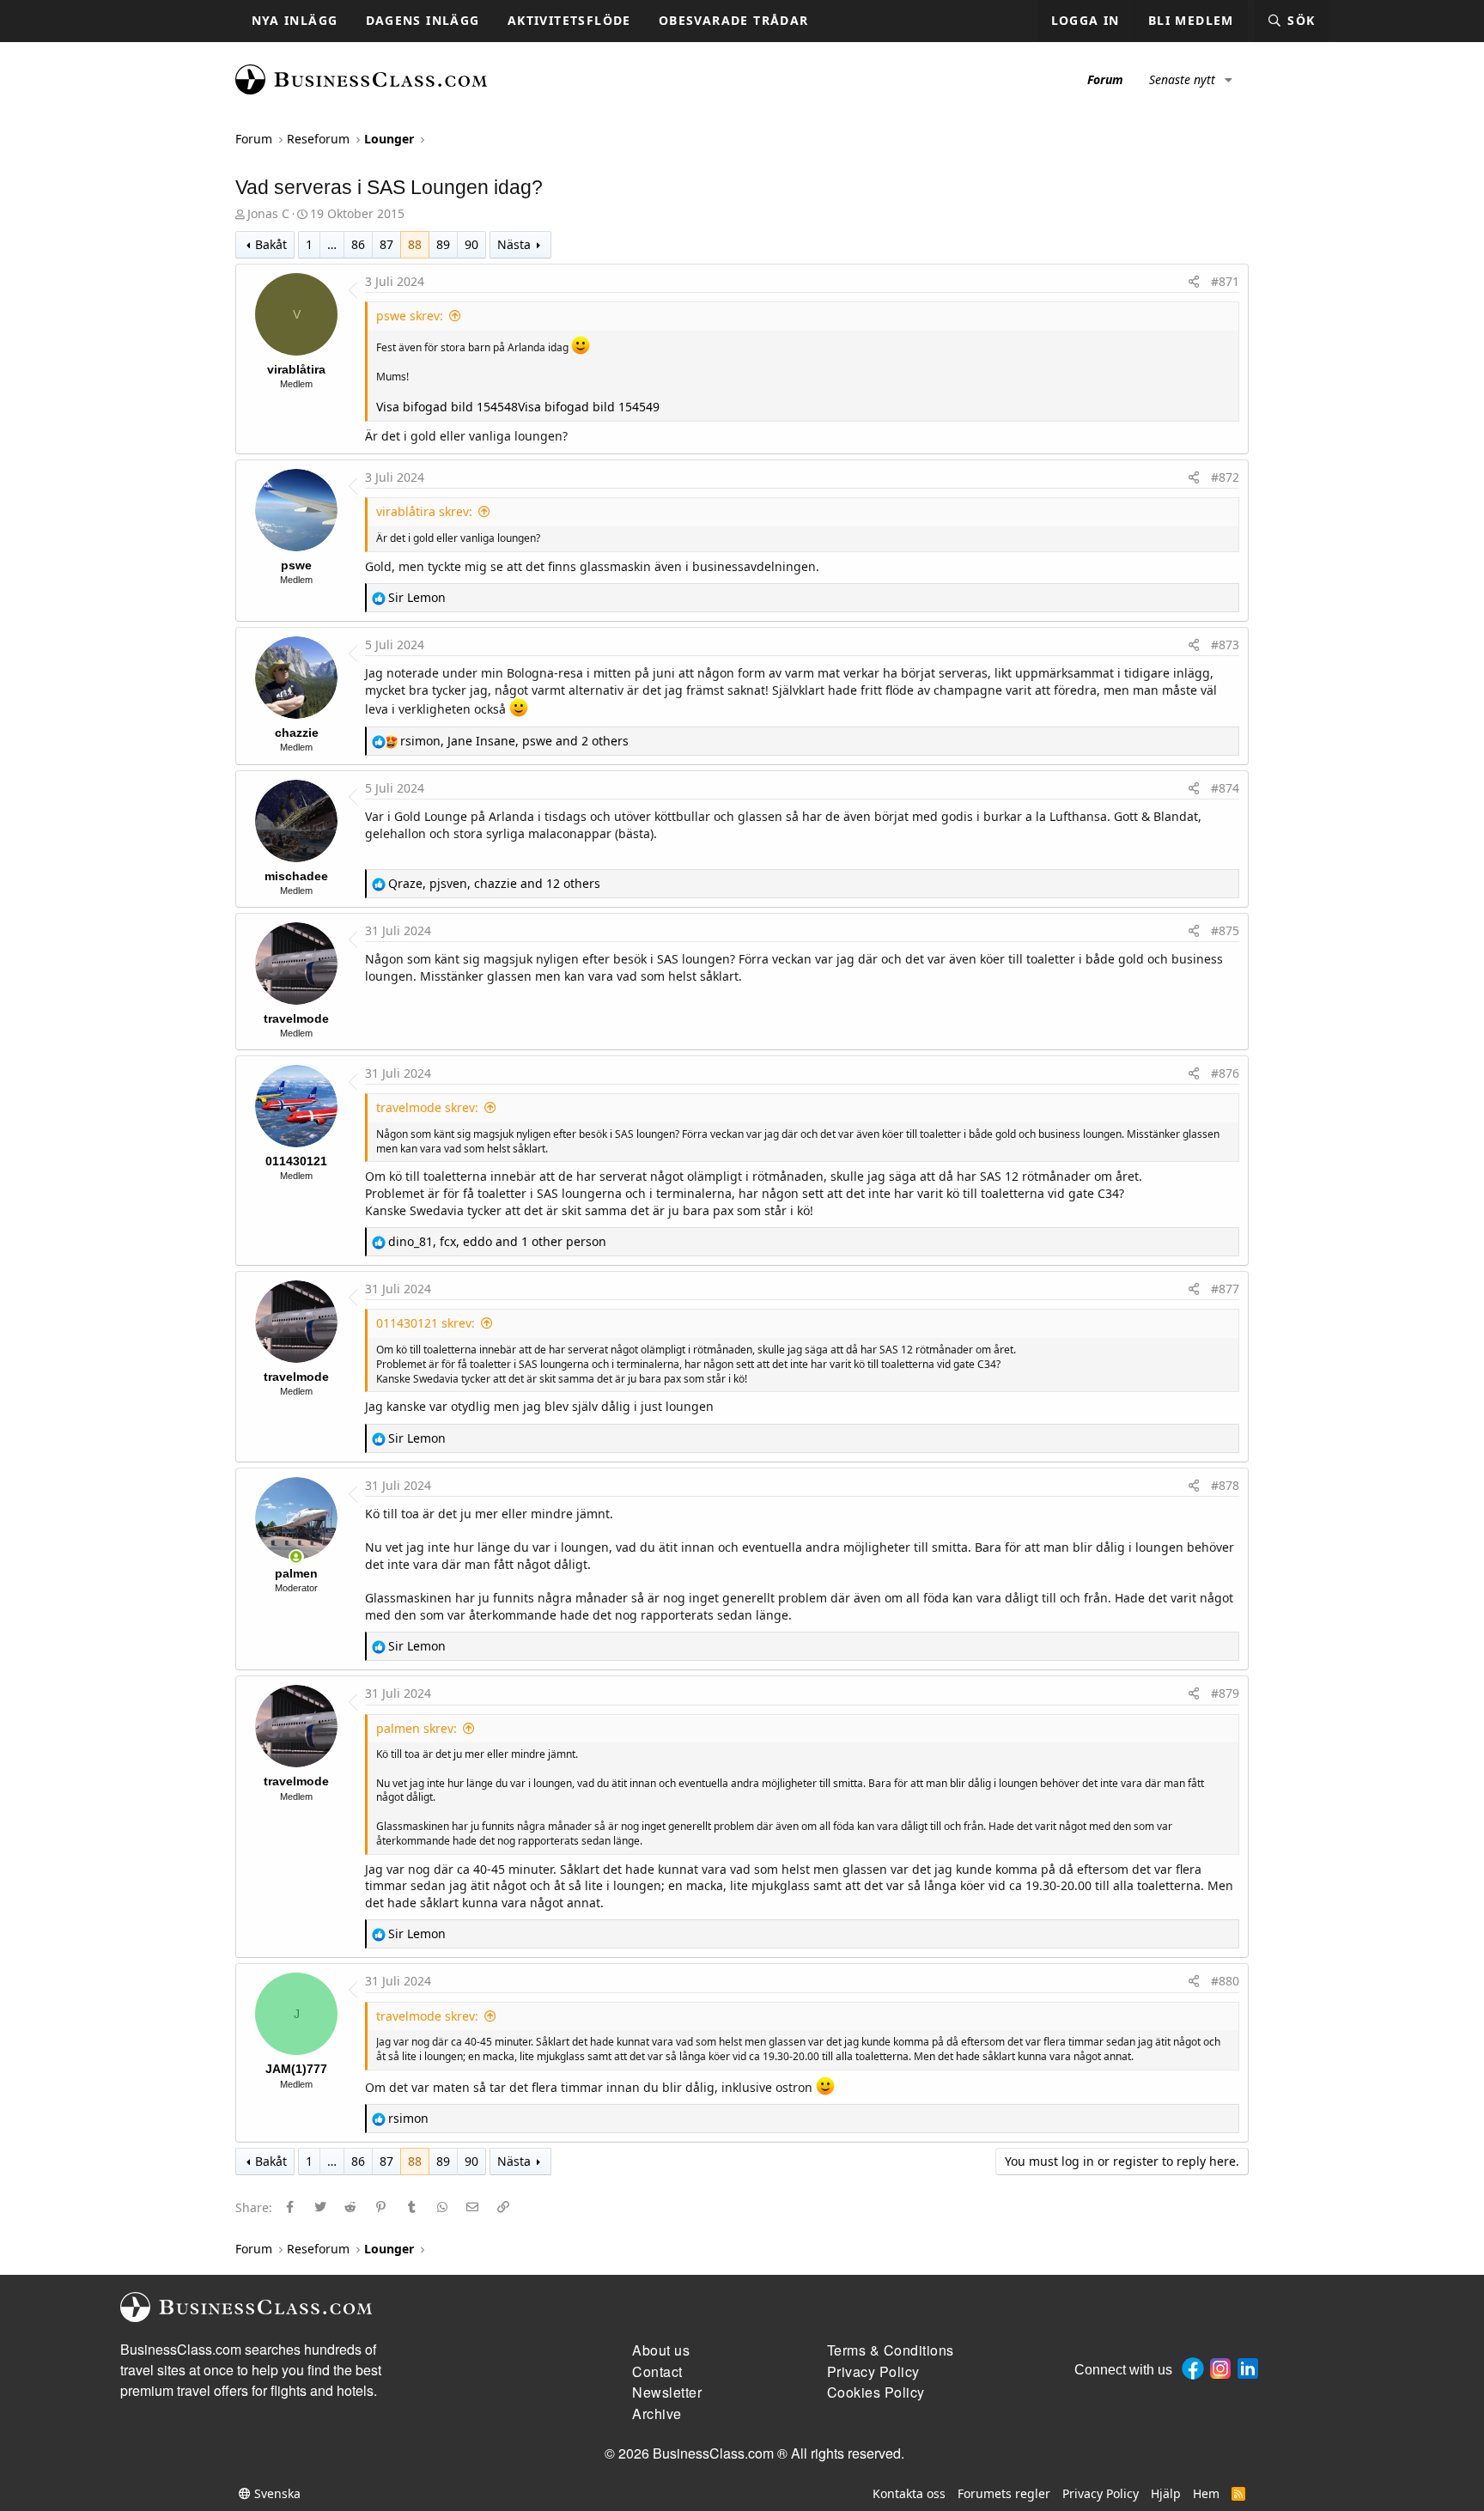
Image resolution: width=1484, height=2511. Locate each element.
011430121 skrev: (426, 1323)
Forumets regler (1004, 2493)
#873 (1225, 644)
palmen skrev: (417, 1728)
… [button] (332, 244)
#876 (1225, 1073)
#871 (1225, 281)
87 (386, 244)
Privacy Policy (1101, 2493)
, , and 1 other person (497, 1241)
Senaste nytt (1182, 79)
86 (358, 244)
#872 (1225, 477)
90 (471, 244)
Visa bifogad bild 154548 (447, 407)
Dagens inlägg (423, 20)
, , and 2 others (514, 741)
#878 (1225, 1485)
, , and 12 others (494, 883)
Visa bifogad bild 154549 (589, 407)
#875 (1225, 930)
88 (415, 244)
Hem (1206, 2493)
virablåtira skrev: (424, 511)
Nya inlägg (295, 20)
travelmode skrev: (427, 1107)
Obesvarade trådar (734, 20)
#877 (1225, 1289)
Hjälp (1166, 2493)
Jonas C (268, 213)
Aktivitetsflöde (569, 20)
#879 (1225, 1693)
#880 (1225, 1981)
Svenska (276, 2493)
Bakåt (271, 244)
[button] (1229, 80)
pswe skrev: (410, 316)
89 (443, 244)
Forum (1105, 79)
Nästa (514, 244)
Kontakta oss (909, 2493)
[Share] (1194, 282)
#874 (1225, 788)
